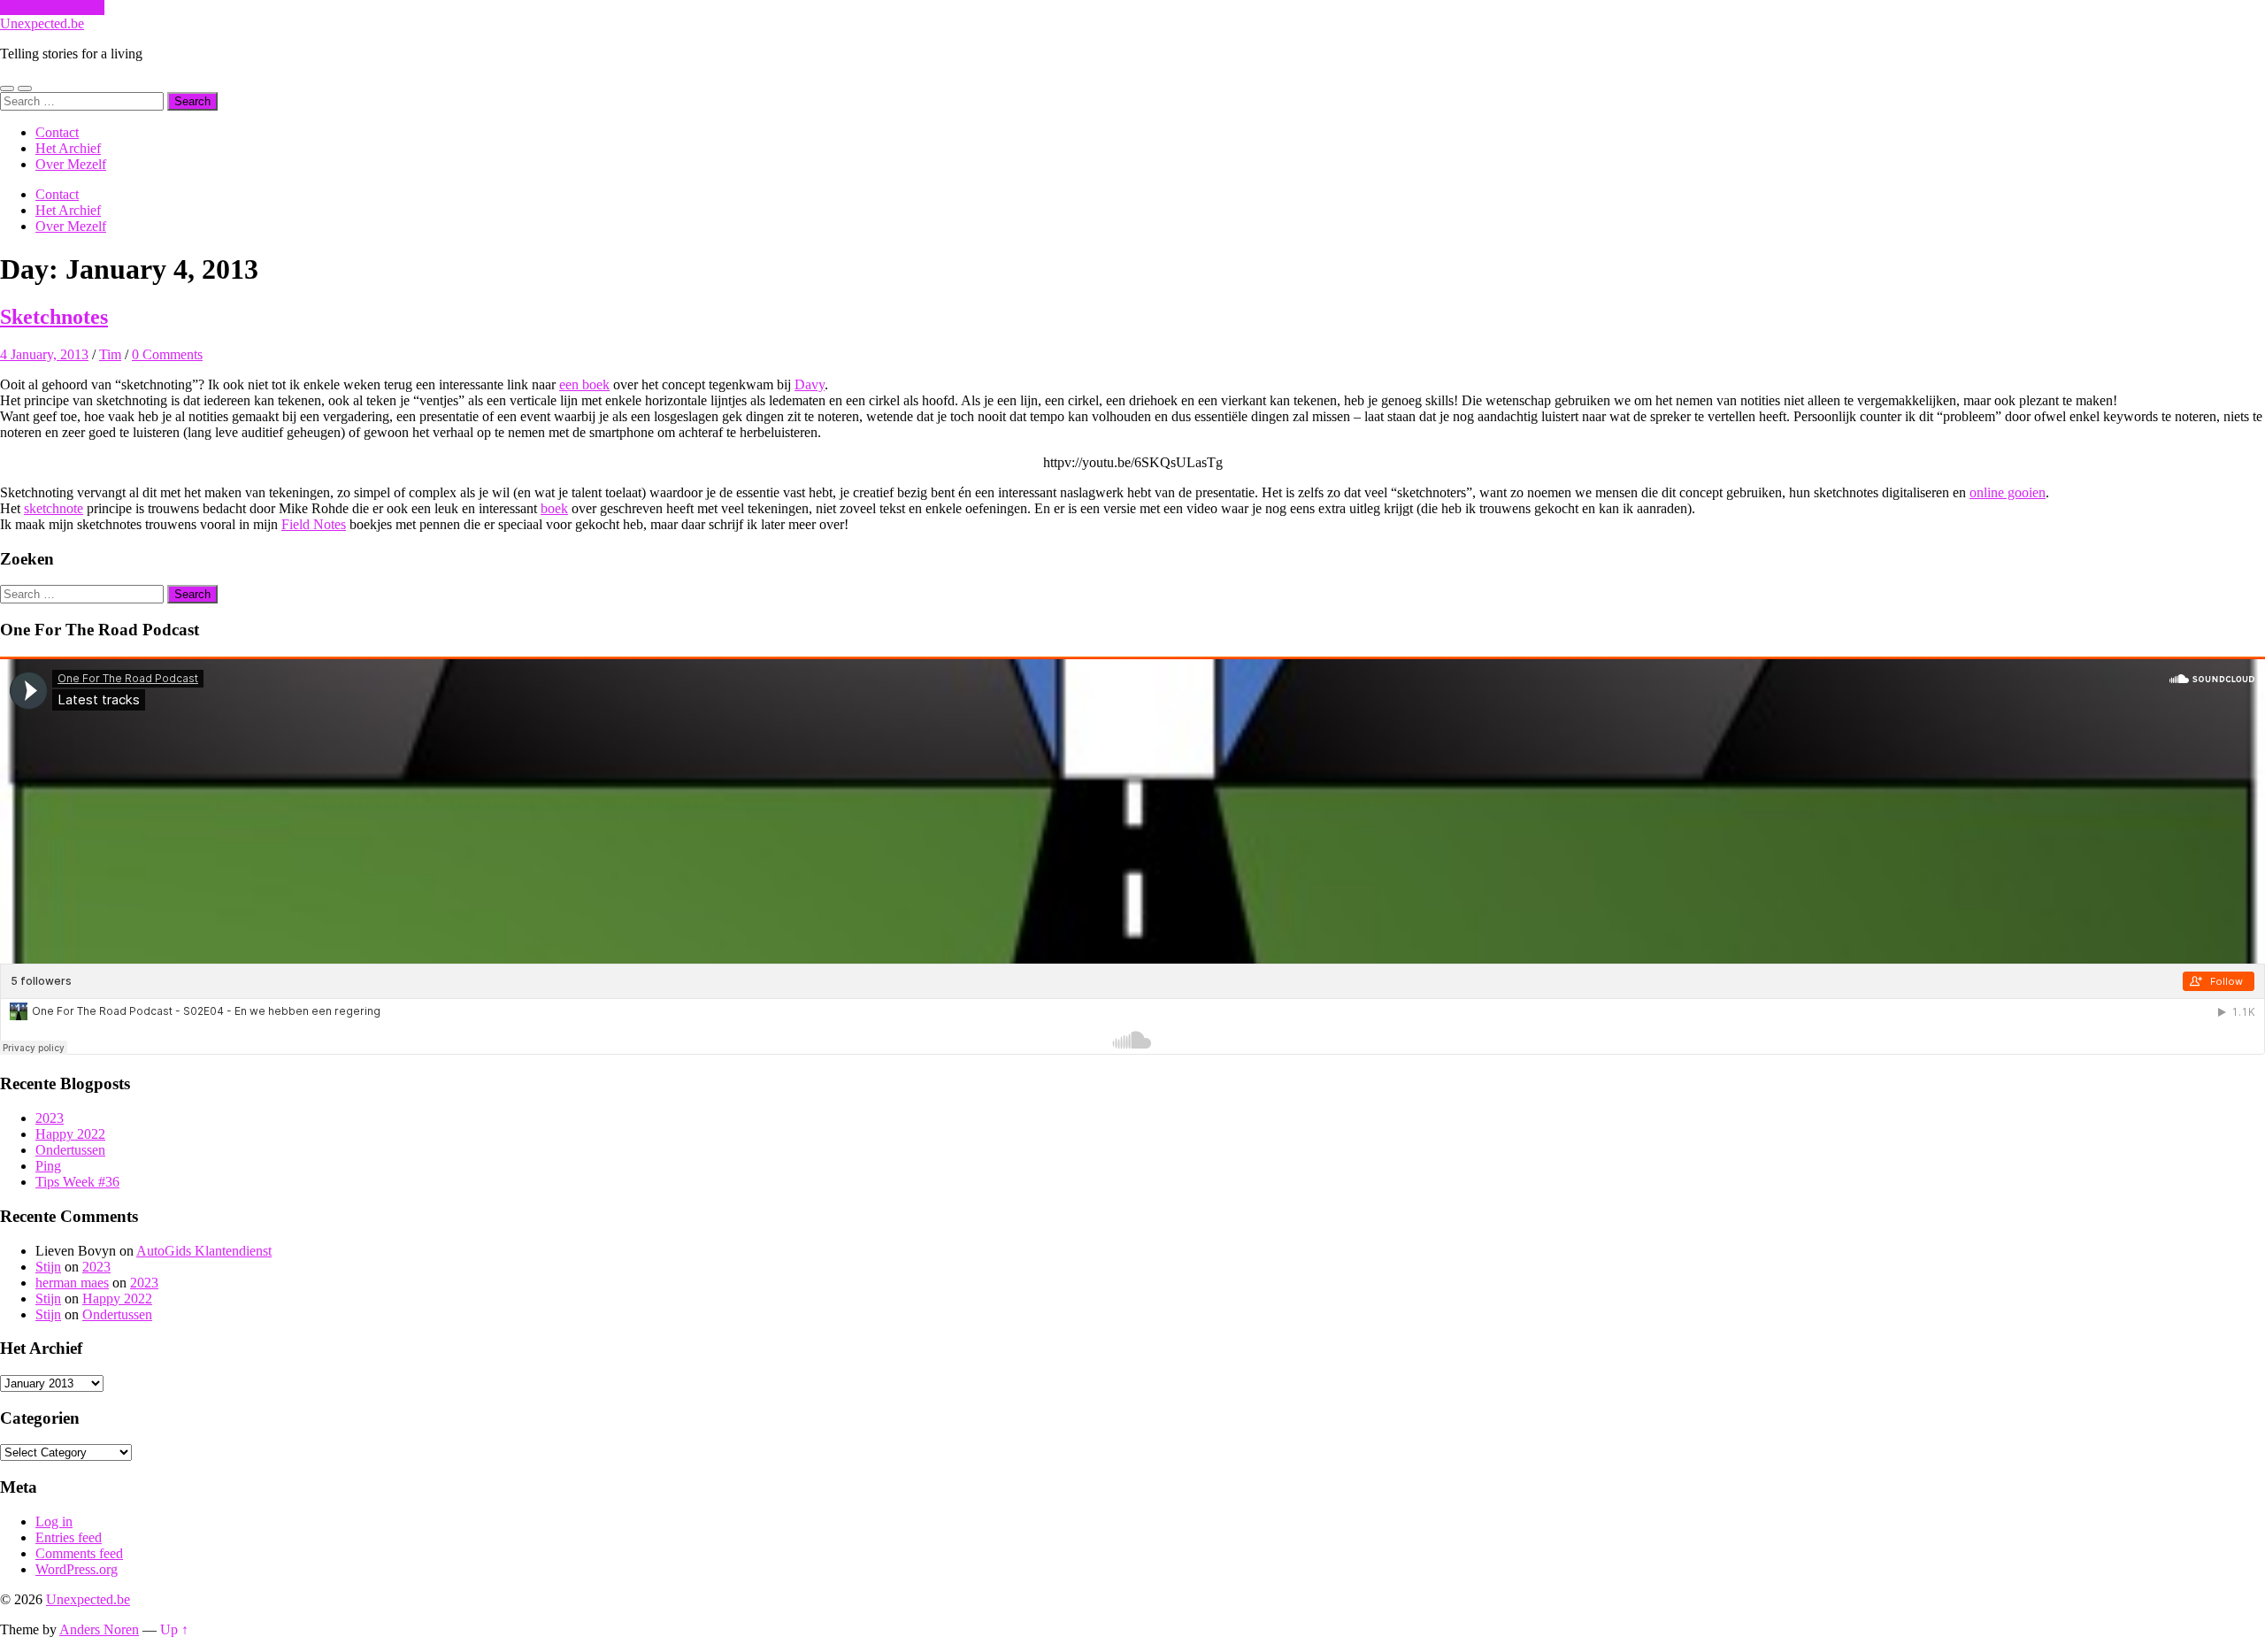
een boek (584, 384)
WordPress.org (77, 1569)
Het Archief (68, 148)
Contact (57, 132)
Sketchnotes (54, 317)
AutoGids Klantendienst (204, 1251)
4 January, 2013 (44, 354)
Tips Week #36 (77, 1182)
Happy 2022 (70, 1134)
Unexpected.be (42, 23)
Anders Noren (99, 1629)
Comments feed (79, 1553)
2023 (50, 1118)
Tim (110, 354)
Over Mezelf (71, 164)
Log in (54, 1521)
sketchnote (54, 508)
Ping (48, 1166)
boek (554, 508)
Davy (810, 384)
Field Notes (314, 524)
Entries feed (69, 1537)
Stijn (48, 1267)
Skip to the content (52, 8)
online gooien (2008, 492)
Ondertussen (70, 1150)
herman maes (72, 1283)
